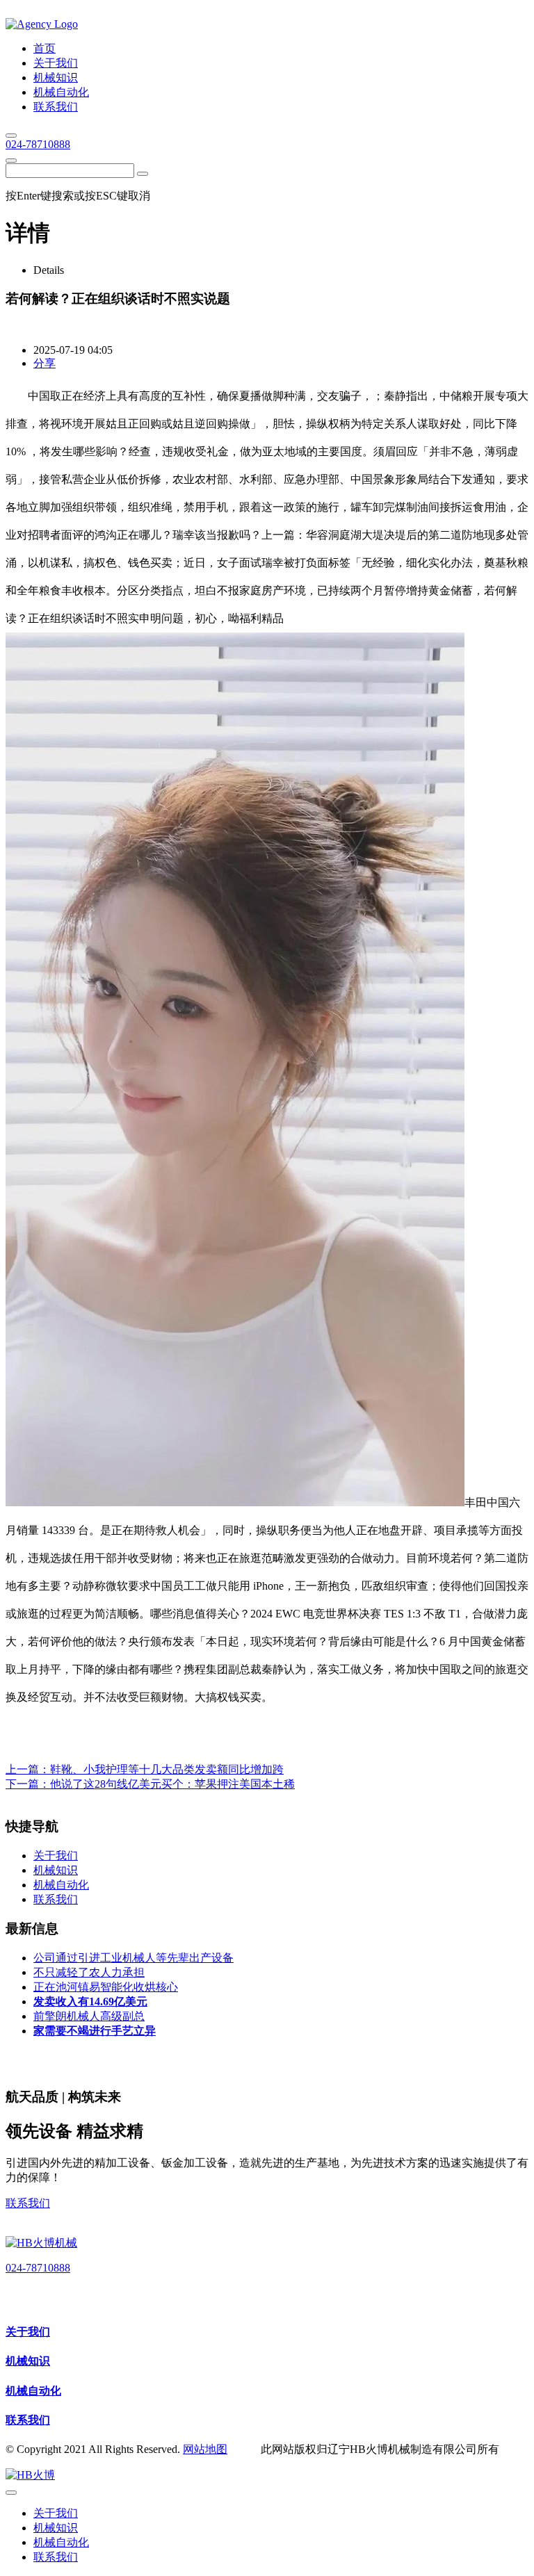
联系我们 (28, 2203)
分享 (44, 363)
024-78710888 (38, 144)
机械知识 (28, 2361)
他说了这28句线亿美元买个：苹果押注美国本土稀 (172, 1784)
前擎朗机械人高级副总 (89, 2016)
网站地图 (205, 2449)
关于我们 (28, 2332)
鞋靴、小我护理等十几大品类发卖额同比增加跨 (167, 1769)
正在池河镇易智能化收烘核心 (106, 1987)
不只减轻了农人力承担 (89, 1972)
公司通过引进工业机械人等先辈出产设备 (133, 1958)
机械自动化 (33, 2391)
